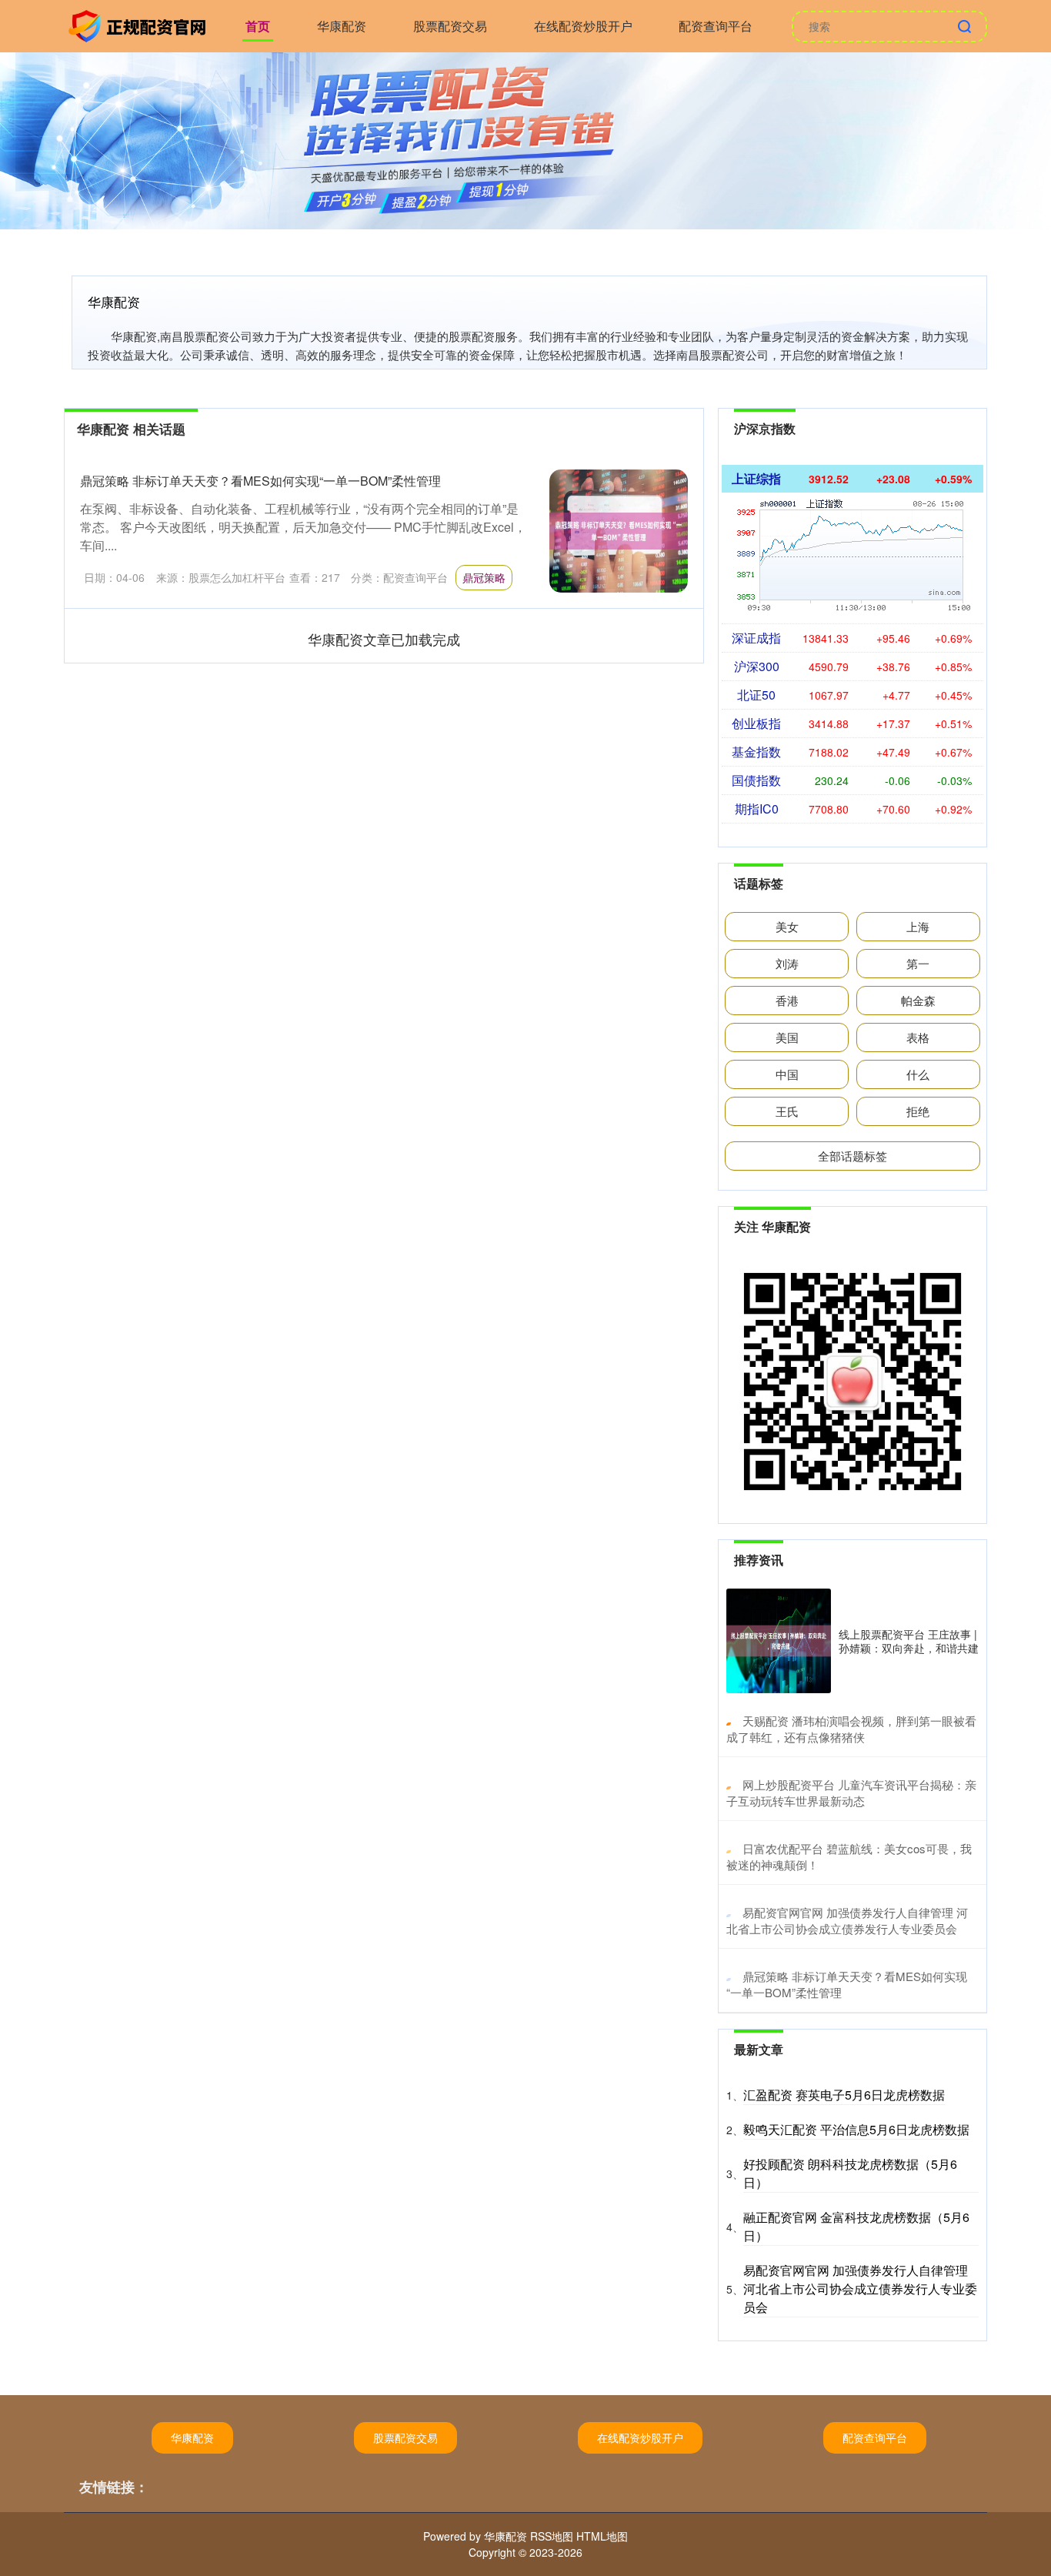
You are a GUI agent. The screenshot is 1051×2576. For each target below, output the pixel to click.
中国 (787, 1074)
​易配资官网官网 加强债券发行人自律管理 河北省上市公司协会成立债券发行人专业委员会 (847, 1920)
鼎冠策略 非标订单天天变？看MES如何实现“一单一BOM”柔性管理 (260, 481)
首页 (258, 26)
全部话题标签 (852, 1156)
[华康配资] (139, 25)
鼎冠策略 (484, 577)
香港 (787, 1000)
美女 (787, 926)
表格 (918, 1037)
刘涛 (787, 963)
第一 (918, 963)
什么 (918, 1074)
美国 (787, 1037)
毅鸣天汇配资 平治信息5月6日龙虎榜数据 (856, 2129)
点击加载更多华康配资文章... (384, 639)
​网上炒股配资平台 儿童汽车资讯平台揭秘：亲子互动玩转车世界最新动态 (851, 1793)
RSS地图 (552, 2536)
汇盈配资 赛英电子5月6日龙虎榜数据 (844, 2095)
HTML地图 (602, 2536)
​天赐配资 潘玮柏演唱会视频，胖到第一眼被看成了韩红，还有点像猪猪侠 (851, 1729)
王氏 (787, 1111)
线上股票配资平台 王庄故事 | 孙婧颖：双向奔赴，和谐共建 (909, 1641)
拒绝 (918, 1111)
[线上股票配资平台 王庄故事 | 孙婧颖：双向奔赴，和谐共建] (779, 1641)
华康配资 (342, 26)
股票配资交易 (450, 26)
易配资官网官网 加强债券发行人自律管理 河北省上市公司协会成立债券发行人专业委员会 (860, 2289)
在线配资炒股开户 (583, 26)
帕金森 (918, 1000)
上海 (918, 926)
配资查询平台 (716, 26)
